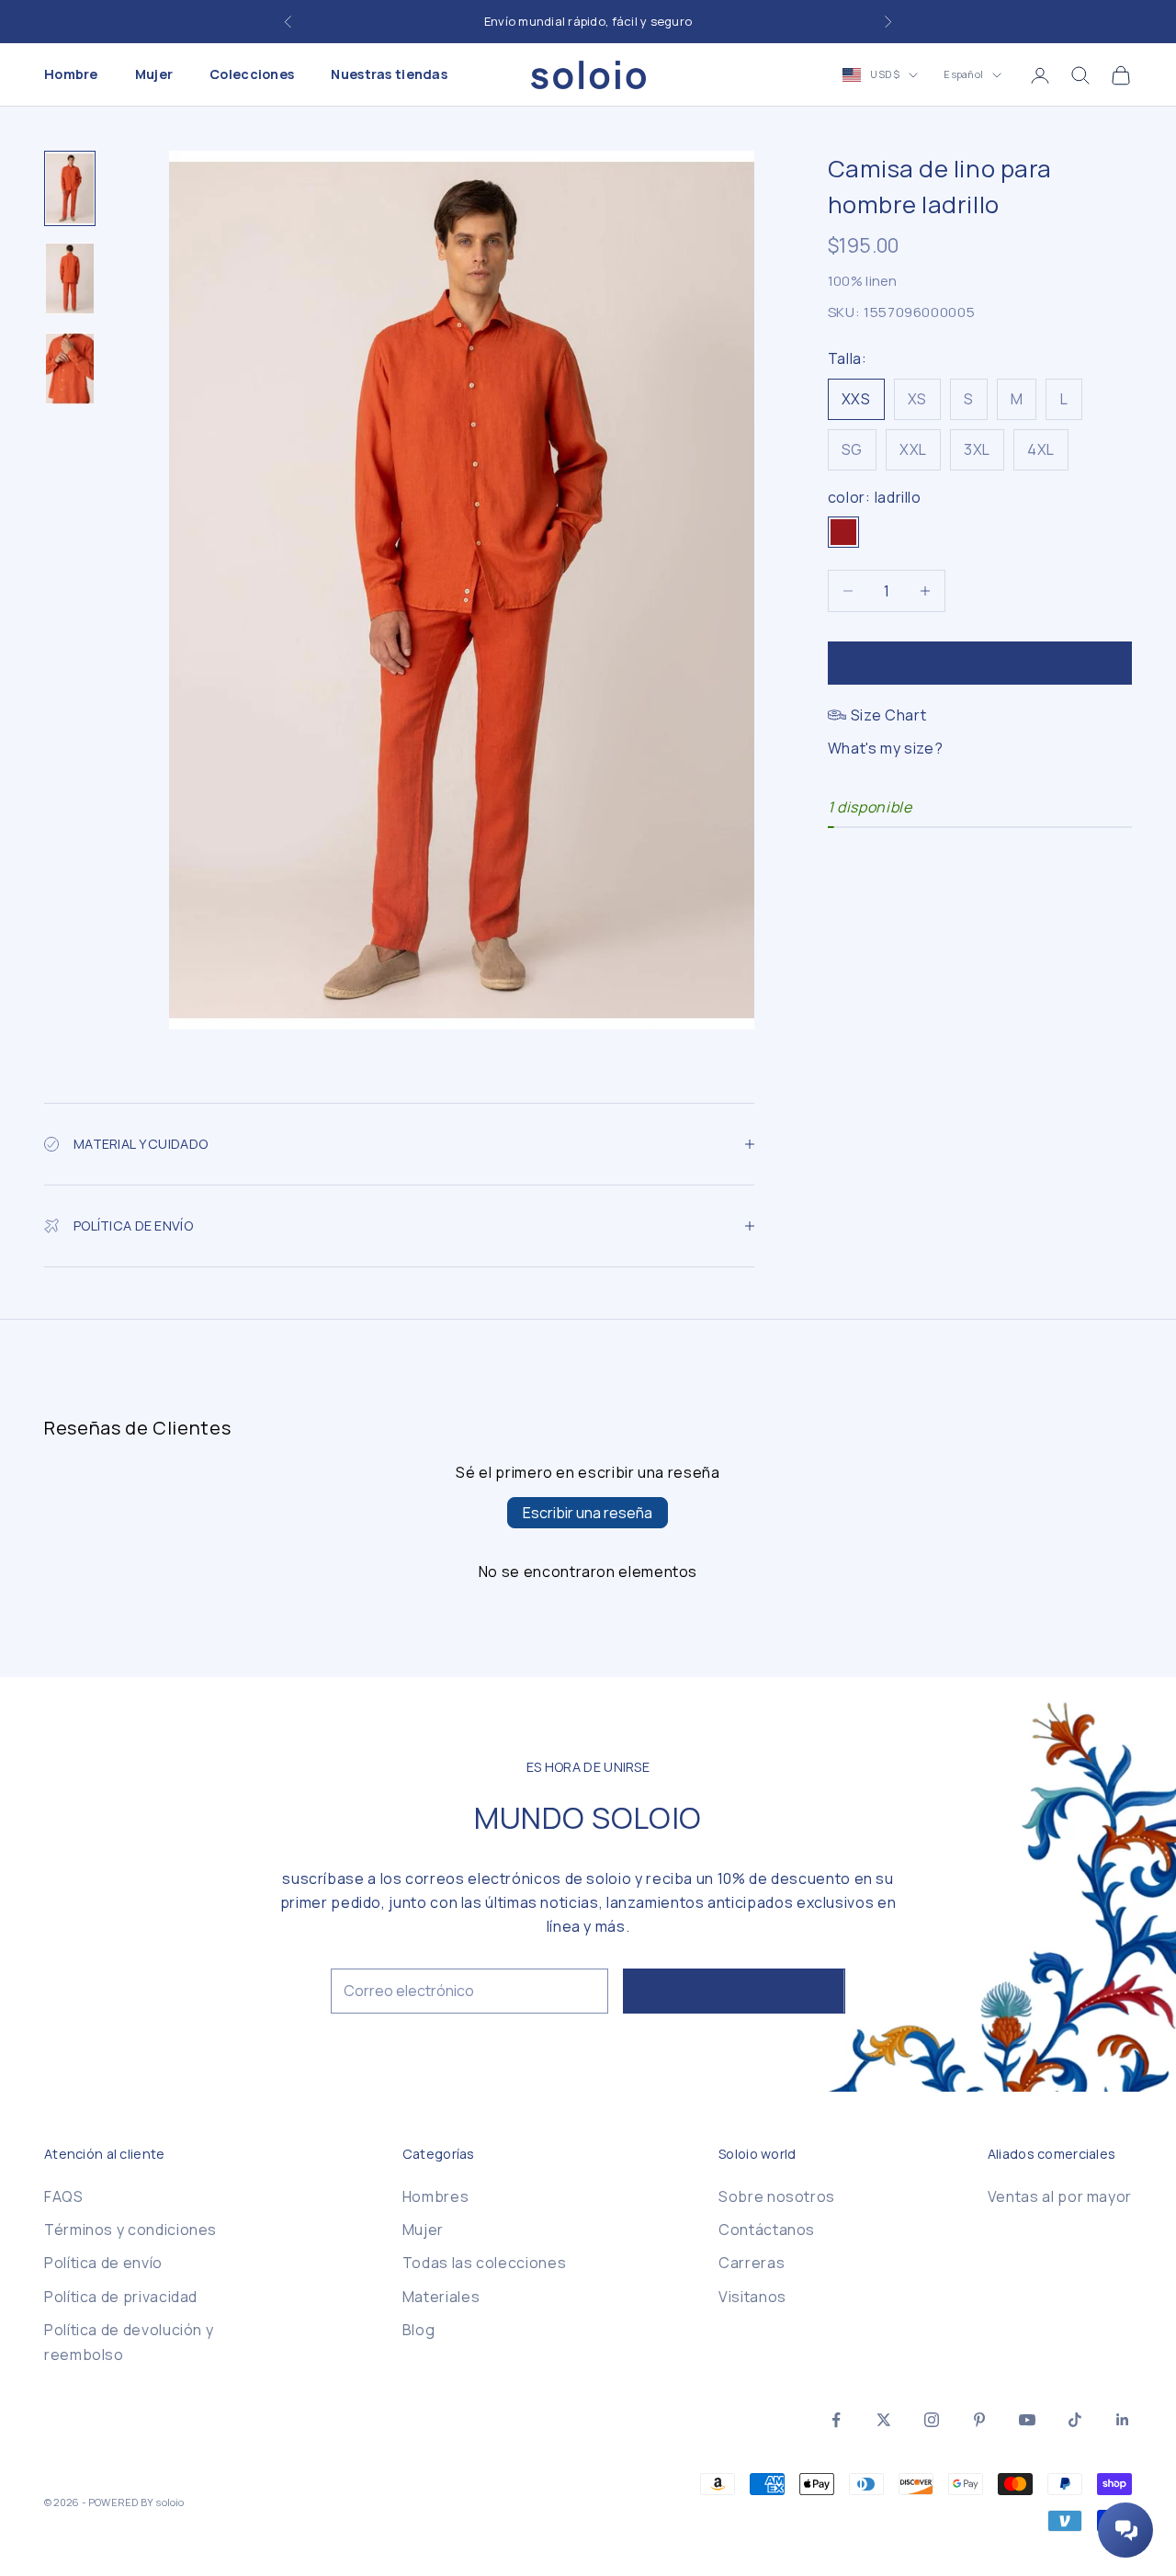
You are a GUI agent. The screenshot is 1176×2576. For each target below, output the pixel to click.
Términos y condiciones (130, 2230)
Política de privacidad (121, 2297)
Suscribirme (735, 1990)
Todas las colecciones (484, 2263)
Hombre (71, 75)
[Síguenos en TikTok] (1075, 2420)
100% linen (863, 281)
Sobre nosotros (777, 2196)
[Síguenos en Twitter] (884, 2420)
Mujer (154, 75)
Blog (419, 2330)
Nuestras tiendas (389, 75)
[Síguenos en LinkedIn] (1123, 2420)
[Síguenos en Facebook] (836, 2420)
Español (963, 75)
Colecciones (252, 75)
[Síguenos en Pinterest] (979, 2420)
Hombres (435, 2196)
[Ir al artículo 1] (70, 188)
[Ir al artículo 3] (70, 369)
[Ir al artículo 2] (70, 278)
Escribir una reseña (588, 1513)
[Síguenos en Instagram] (932, 2420)
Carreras (752, 2263)
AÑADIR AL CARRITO (980, 662)
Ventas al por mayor (1060, 2196)
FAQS (64, 2196)
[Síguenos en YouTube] (1027, 2420)
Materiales (441, 2297)
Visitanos (752, 2297)
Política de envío (103, 2263)
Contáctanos (767, 2230)
